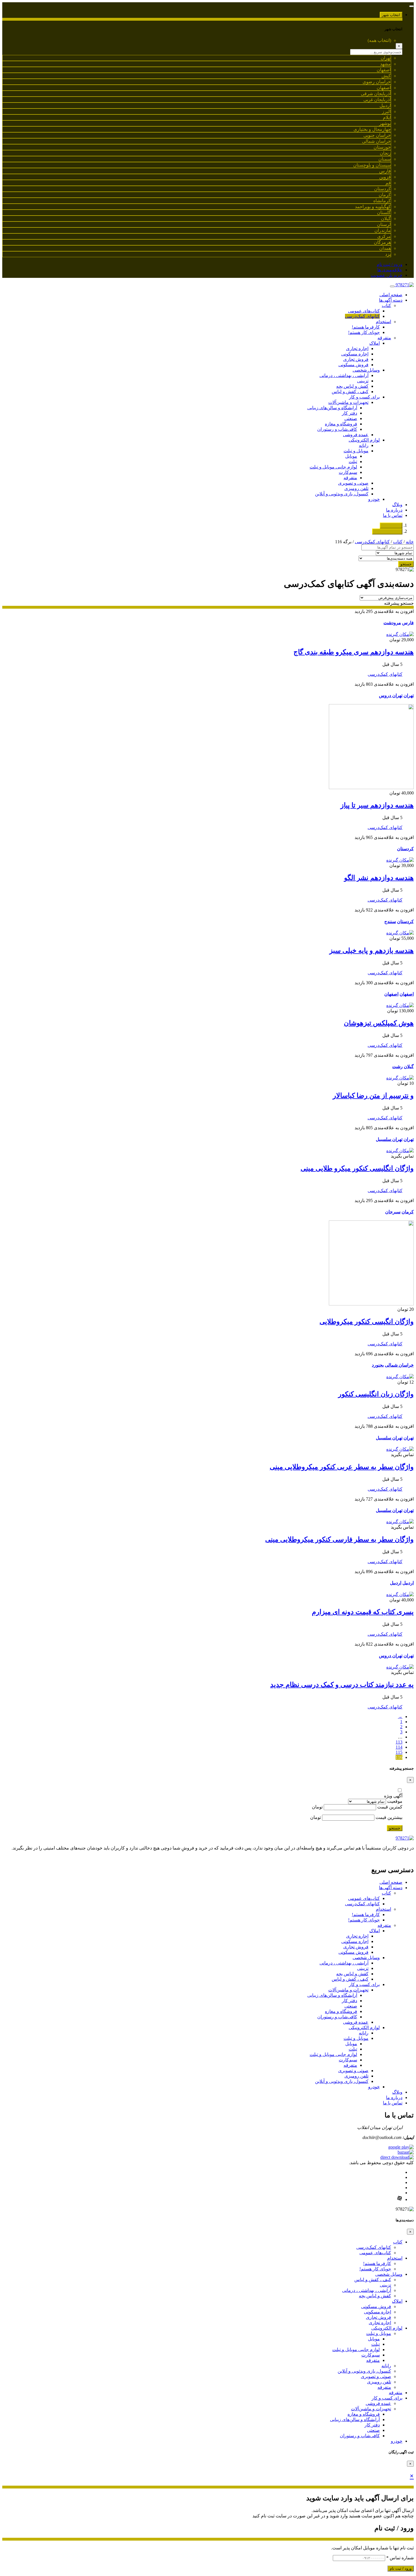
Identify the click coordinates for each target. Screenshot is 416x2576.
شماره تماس (400, 2558)
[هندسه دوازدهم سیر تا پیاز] (371, 788)
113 (399, 1742)
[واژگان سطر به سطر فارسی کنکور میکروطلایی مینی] (400, 1522)
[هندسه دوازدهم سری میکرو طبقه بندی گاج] (400, 634)
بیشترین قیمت (389, 1817)
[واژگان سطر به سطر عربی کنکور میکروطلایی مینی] (400, 1449)
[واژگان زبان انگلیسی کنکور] (400, 1377)
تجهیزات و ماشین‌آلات (348, 402)
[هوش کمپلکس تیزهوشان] (400, 1005)
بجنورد (378, 1365)
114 (399, 1747)
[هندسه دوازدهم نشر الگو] (400, 860)
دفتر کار (349, 413)
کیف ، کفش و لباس (350, 392)
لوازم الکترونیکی (364, 440)
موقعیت (395, 1801)
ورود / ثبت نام (390, 264)
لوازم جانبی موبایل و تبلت (333, 467)
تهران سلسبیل (389, 1139)
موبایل (351, 456)
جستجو (406, 564)
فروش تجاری (356, 359)
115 (399, 1752)
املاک (375, 343)
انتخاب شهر (391, 15)
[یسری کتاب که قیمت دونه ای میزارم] (400, 1594)
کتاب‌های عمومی (364, 311)
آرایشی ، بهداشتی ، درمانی (344, 375)
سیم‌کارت (348, 472)
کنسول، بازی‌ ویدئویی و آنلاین (342, 494)
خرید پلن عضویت (387, 275)
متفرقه (384, 338)
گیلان (409, 1067)
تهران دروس (391, 695)
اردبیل (408, 1583)
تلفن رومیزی (356, 488)
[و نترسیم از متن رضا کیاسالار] (400, 1078)
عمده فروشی (356, 435)
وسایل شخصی (366, 370)
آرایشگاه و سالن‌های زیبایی (332, 408)
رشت (397, 1067)
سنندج (390, 921)
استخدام (383, 322)
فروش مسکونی (353, 365)
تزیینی (363, 381)
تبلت (353, 462)
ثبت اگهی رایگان (387, 531)
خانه (410, 542)
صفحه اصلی (391, 295)
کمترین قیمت (390, 1807)
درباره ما (394, 510)
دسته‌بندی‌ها (391, 526)
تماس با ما (393, 515)
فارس (408, 623)
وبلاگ (397, 505)
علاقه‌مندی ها (390, 270)
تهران (409, 695)
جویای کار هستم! (364, 332)
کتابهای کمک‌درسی (362, 316)
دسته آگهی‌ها (391, 300)
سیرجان (393, 1212)
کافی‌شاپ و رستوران (337, 429)
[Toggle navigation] (411, 6)
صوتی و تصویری (353, 483)
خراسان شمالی (399, 1365)
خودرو (374, 499)
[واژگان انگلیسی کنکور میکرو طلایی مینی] (400, 1151)
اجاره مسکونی (355, 354)
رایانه (364, 445)
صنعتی (351, 418)
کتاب (386, 305)
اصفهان (407, 994)
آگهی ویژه (393, 1796)
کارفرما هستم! (366, 327)
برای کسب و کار (364, 397)
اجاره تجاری (357, 349)
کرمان (408, 1212)
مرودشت (392, 623)
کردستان (405, 849)
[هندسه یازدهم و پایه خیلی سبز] (400, 933)
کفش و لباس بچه (352, 386)
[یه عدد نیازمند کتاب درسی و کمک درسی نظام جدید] (400, 1667)
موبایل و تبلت (356, 451)
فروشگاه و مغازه (341, 424)
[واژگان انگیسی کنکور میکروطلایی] (371, 1304)
